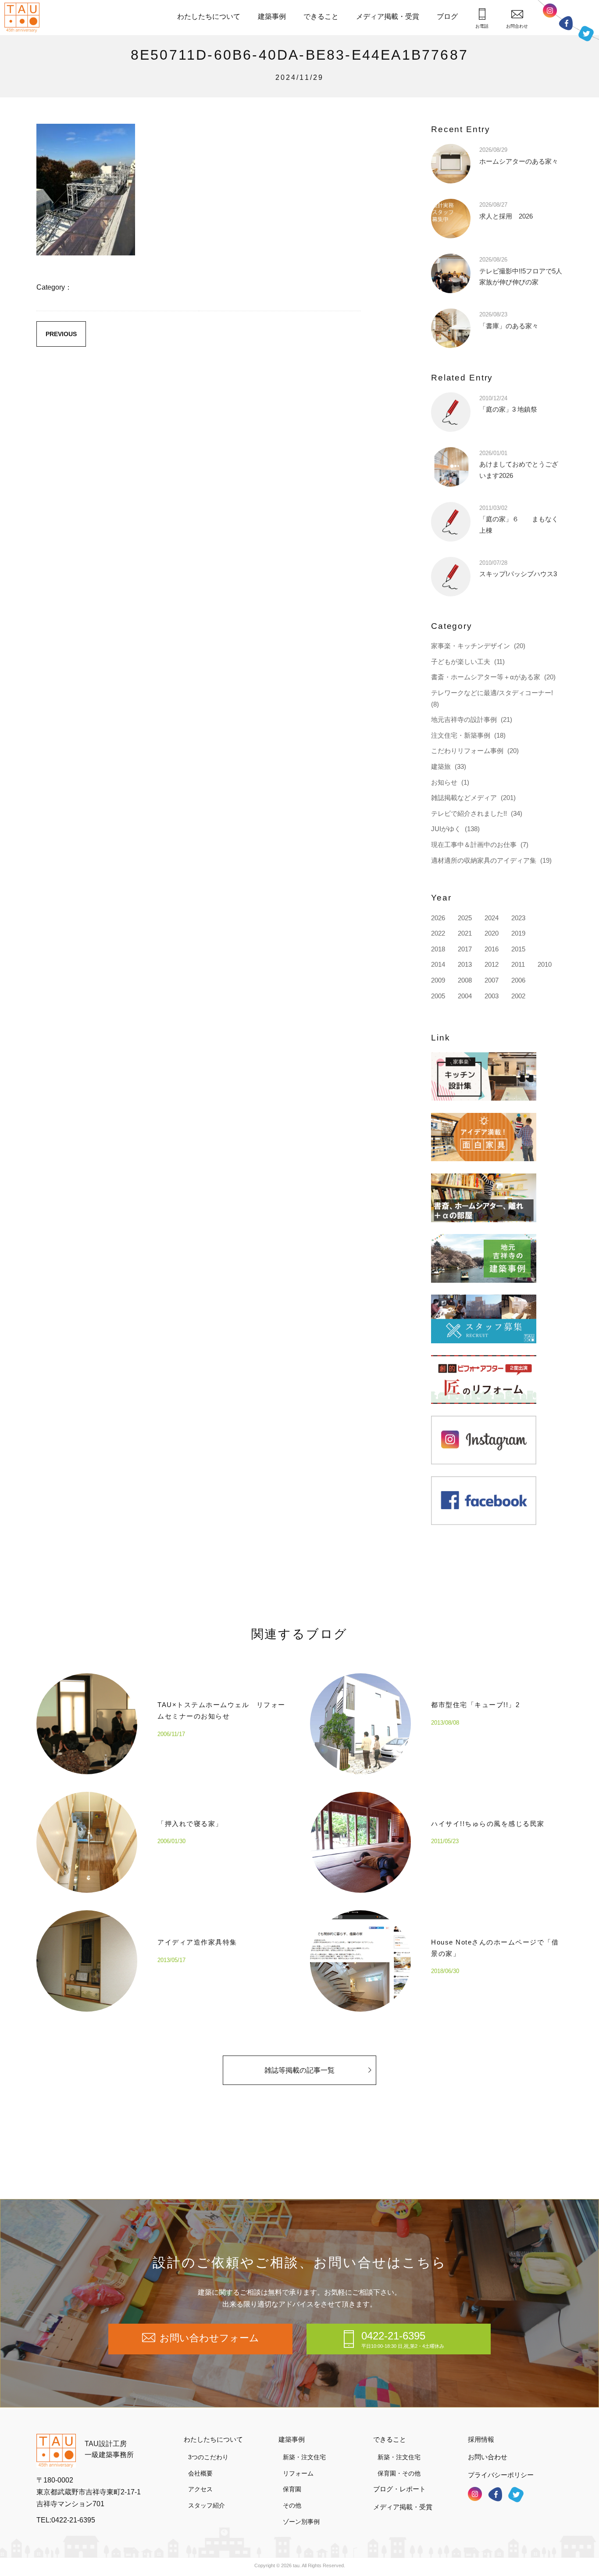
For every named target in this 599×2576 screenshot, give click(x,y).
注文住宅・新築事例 (461, 735)
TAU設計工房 (24, 18)
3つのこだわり (208, 2457)
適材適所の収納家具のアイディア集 (484, 860)
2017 (465, 949)
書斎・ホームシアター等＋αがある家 (486, 677)
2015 (518, 949)
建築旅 (441, 766)
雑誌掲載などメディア (464, 798)
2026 (438, 918)
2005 (438, 996)
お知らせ (444, 782)
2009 (438, 980)
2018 (438, 949)
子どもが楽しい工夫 (461, 662)
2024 (492, 918)
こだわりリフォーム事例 (467, 751)
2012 (492, 964)
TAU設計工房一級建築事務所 (109, 2449)
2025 (465, 918)
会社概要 (200, 2473)
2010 (545, 964)
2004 (465, 996)
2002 (518, 996)
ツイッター (586, 34)
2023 (518, 918)
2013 (465, 964)
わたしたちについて (209, 16)
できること (321, 16)
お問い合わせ (488, 2457)
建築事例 (272, 16)
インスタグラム (550, 11)
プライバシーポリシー (501, 2475)
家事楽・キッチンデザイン (471, 646)
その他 (292, 2505)
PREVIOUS (61, 334)
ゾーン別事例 (301, 2522)
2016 (492, 949)
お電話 (482, 26)
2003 (492, 996)
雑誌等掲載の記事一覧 (299, 2070)
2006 (518, 980)
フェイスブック (566, 23)
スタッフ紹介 (207, 2505)
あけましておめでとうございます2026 (519, 465)
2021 (465, 933)
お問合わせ (517, 26)
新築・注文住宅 (304, 2457)
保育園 (292, 2489)
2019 (518, 933)
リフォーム (298, 2473)
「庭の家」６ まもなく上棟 (519, 519)
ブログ (447, 16)
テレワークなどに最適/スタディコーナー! (492, 693)
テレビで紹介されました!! (469, 813)
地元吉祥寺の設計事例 (464, 719)
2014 (438, 964)
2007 (492, 980)
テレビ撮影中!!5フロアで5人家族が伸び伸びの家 (521, 271)
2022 (438, 933)
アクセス (200, 2489)
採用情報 (481, 2439)
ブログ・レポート (399, 2489)
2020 (492, 933)
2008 (465, 980)
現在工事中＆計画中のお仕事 (474, 845)
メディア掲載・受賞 (388, 16)
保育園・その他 (399, 2473)
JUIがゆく (446, 829)
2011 (518, 964)
